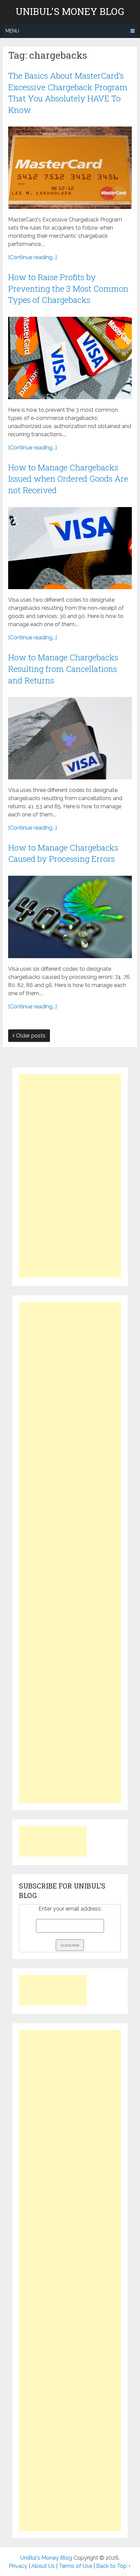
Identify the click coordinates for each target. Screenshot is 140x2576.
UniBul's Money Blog (70, 12)
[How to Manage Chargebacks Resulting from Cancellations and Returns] (70, 738)
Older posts (30, 1036)
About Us (43, 2566)
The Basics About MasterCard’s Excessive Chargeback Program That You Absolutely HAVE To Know (68, 93)
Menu (12, 31)
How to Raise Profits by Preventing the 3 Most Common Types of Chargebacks (68, 288)
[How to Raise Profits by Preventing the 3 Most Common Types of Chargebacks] (70, 358)
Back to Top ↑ (113, 2566)
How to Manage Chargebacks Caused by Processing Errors (63, 853)
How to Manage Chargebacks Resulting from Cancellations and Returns (63, 669)
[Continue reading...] (32, 257)
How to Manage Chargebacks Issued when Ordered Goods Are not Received (68, 479)
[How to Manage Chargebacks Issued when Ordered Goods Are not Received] (70, 548)
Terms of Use (75, 2566)
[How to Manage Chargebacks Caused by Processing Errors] (70, 917)
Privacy (18, 2566)
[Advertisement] (70, 1176)
